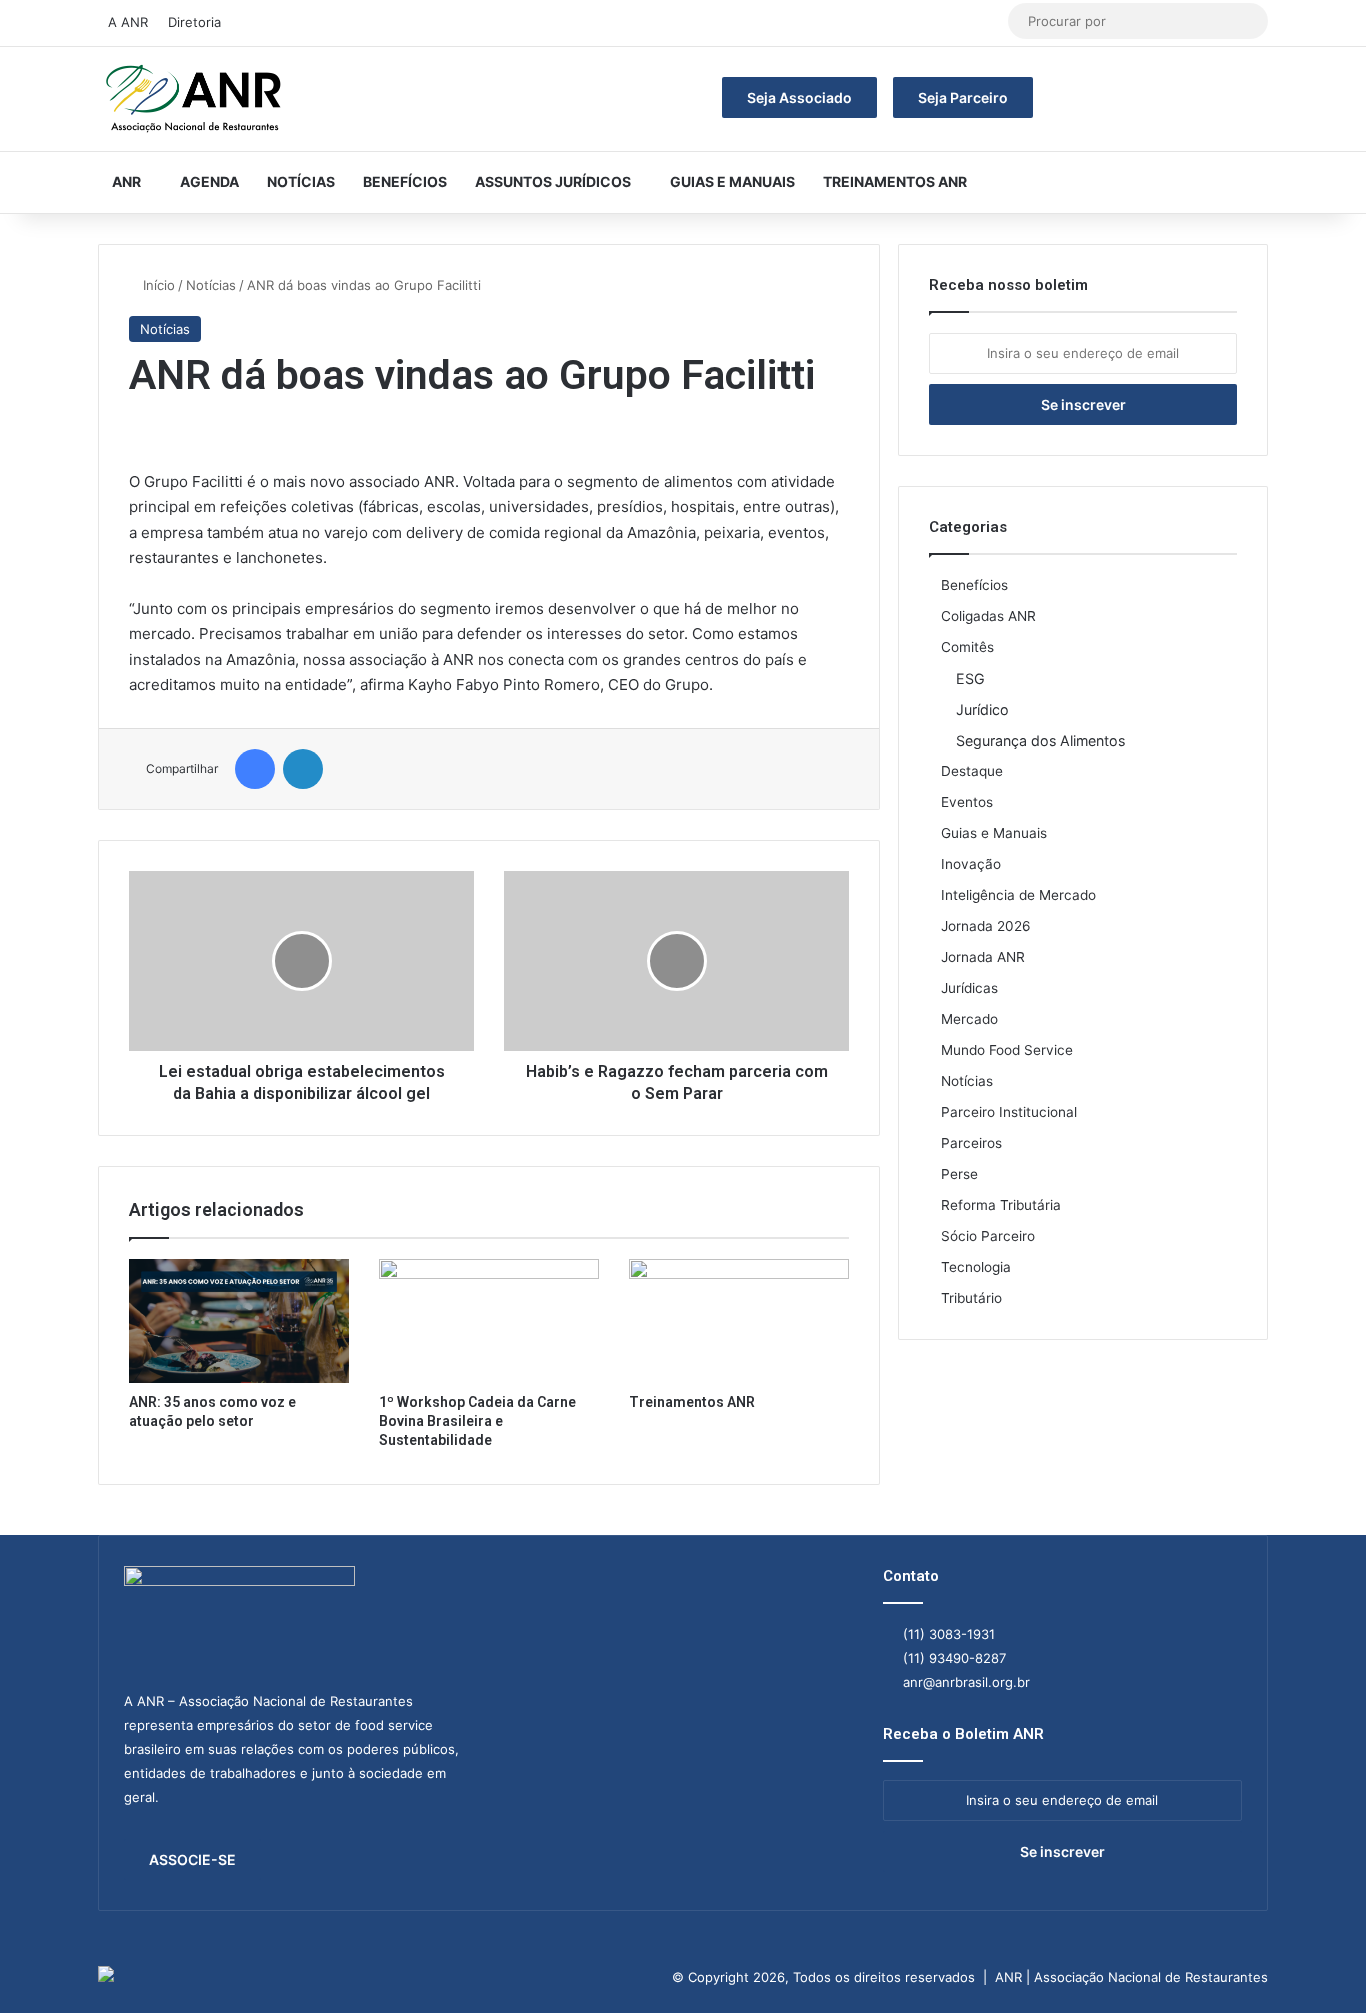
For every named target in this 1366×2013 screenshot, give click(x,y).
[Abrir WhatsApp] (1316, 1962)
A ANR (128, 22)
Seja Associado (799, 97)
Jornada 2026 (986, 926)
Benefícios (405, 181)
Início (157, 285)
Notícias (301, 181)
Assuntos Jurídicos (553, 181)
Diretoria (194, 22)
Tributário (971, 1298)
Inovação (971, 864)
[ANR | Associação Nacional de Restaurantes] (195, 99)
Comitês (967, 647)
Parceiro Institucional (1009, 1112)
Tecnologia (976, 1267)
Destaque (972, 771)
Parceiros (971, 1143)
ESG (970, 678)
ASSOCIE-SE (192, 1859)
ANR (126, 181)
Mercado (969, 1019)
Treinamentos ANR (895, 181)
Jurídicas (969, 988)
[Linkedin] (303, 769)
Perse (959, 1174)
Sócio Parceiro (988, 1236)
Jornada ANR (983, 957)
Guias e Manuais (732, 181)
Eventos (967, 802)
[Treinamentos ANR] (739, 1321)
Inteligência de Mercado (1018, 895)
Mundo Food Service (1007, 1050)
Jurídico (982, 709)
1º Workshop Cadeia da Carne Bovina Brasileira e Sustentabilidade (477, 1421)
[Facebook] (255, 769)
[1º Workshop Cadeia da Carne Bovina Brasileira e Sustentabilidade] (489, 1321)
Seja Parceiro (963, 97)
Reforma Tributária (1001, 1205)
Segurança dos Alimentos (1040, 740)
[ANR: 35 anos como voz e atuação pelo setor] (239, 1321)
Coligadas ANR (988, 616)
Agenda (209, 181)
